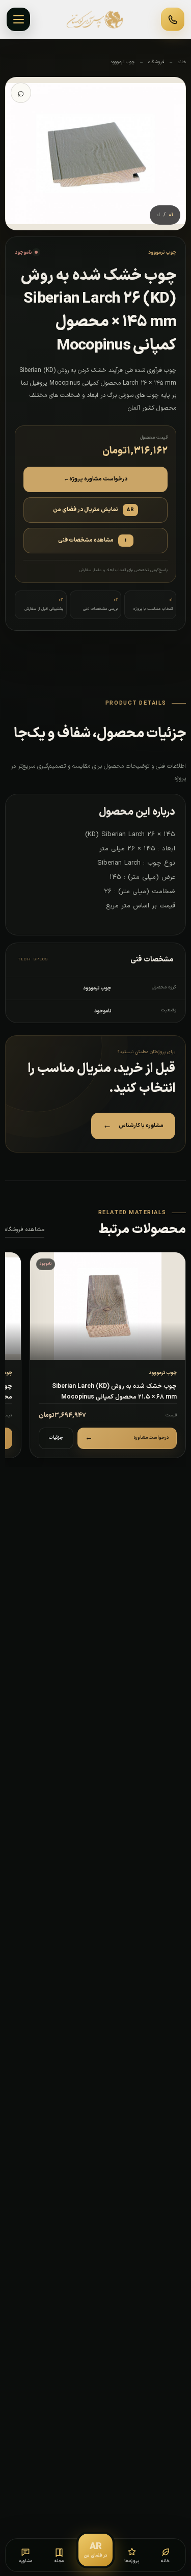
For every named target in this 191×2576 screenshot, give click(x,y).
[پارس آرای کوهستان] (96, 19)
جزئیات (56, 1438)
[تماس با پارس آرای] (173, 19)
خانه (182, 62)
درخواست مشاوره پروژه (95, 479)
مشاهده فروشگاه (25, 1230)
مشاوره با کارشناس (133, 1126)
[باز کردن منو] (18, 19)
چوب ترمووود (122, 62)
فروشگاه (156, 62)
